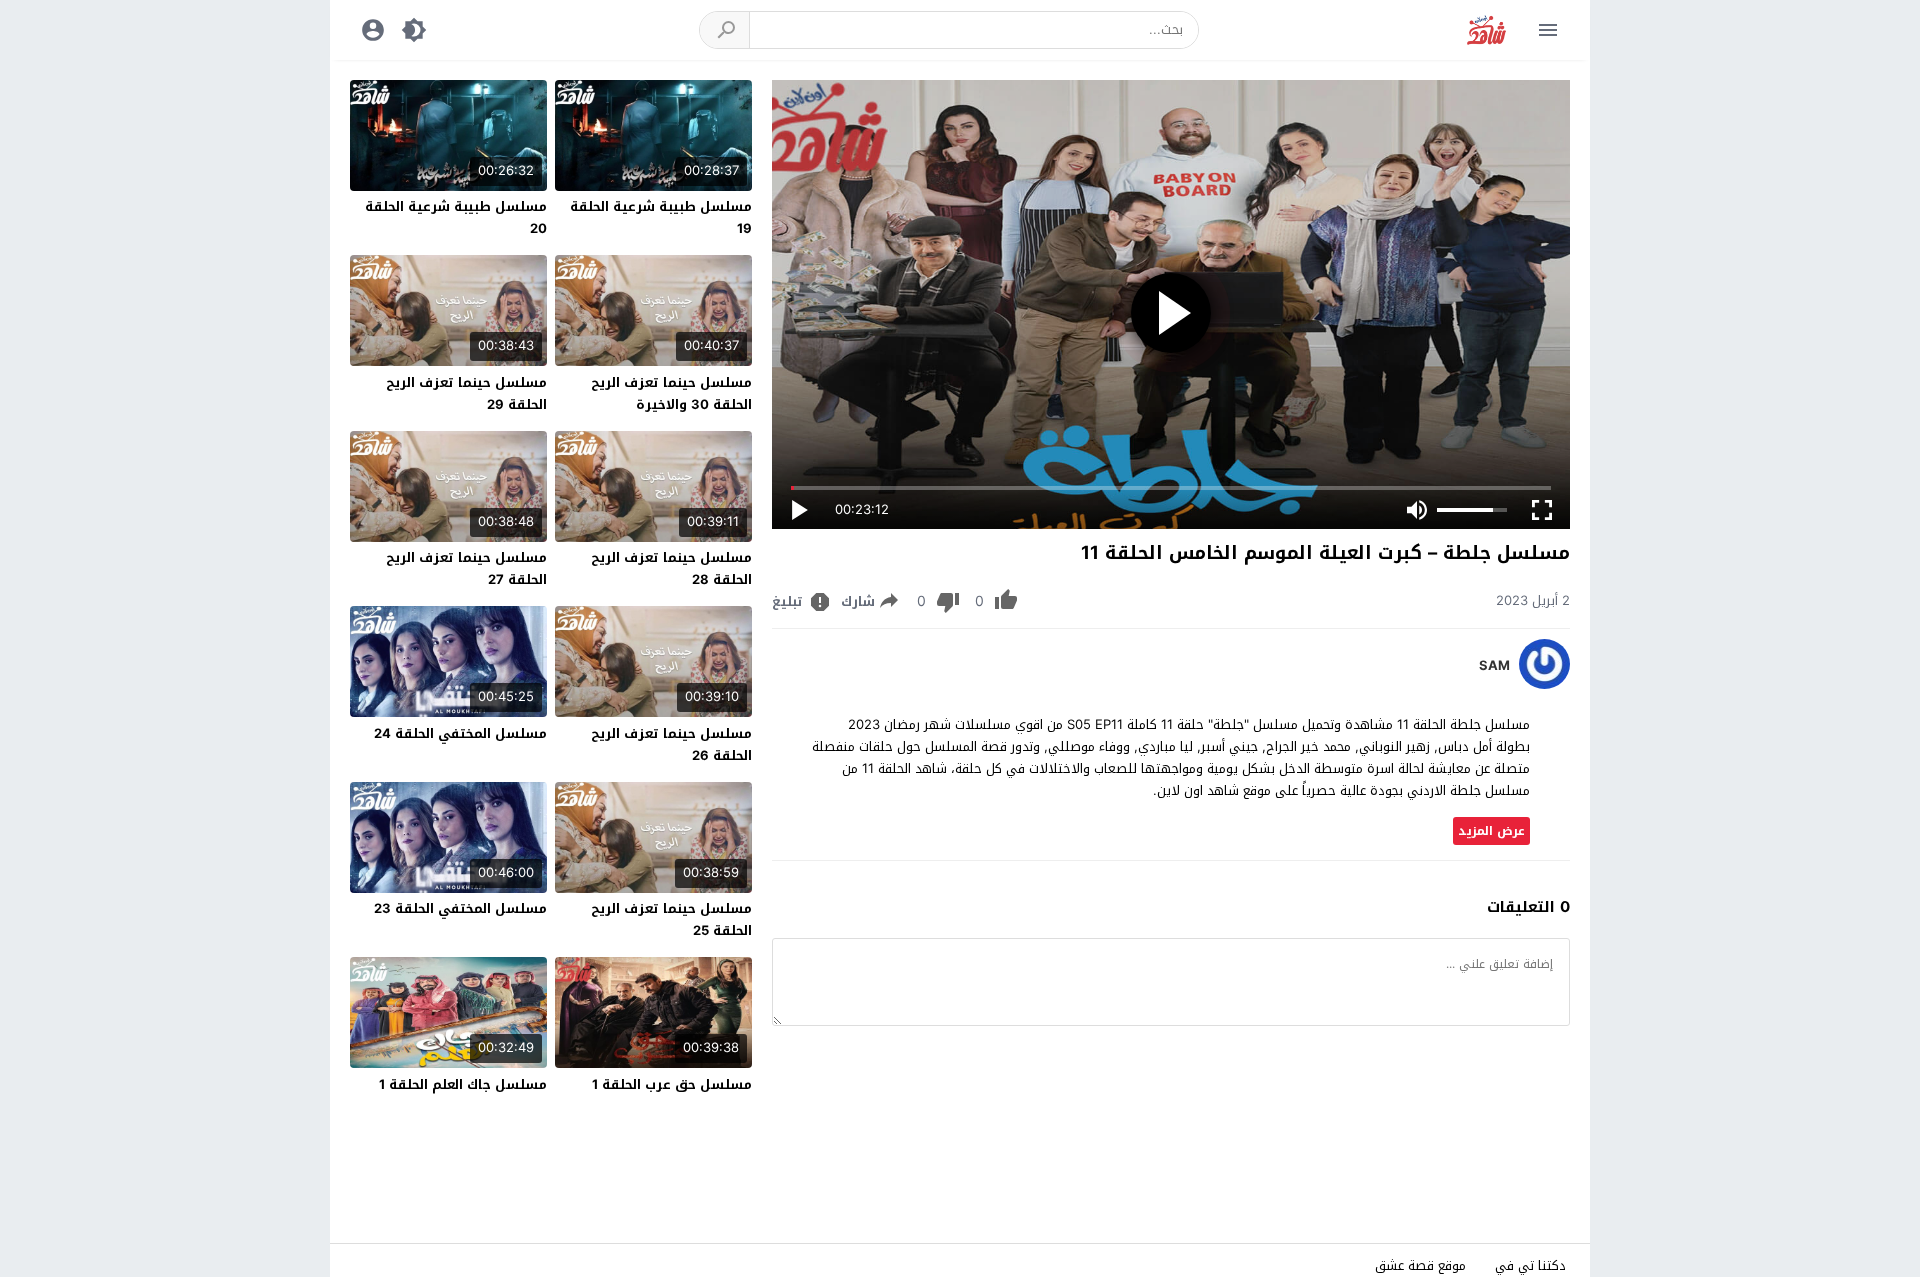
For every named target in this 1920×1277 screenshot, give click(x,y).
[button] (725, 30)
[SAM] (1544, 684)
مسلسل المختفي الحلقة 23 (460, 908)
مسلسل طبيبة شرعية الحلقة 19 (661, 217)
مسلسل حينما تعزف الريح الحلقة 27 (466, 568)
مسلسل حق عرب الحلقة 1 (672, 1084)
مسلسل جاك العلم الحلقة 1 (463, 1084)
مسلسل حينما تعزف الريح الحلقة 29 (466, 393)
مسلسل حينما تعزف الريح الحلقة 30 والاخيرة (671, 393)
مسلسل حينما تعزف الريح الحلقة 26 (671, 744)
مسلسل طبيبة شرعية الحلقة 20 (456, 217)
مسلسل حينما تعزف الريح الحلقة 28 (671, 568)
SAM (1494, 666)
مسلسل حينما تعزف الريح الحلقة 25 (671, 919)
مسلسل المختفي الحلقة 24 (460, 733)
